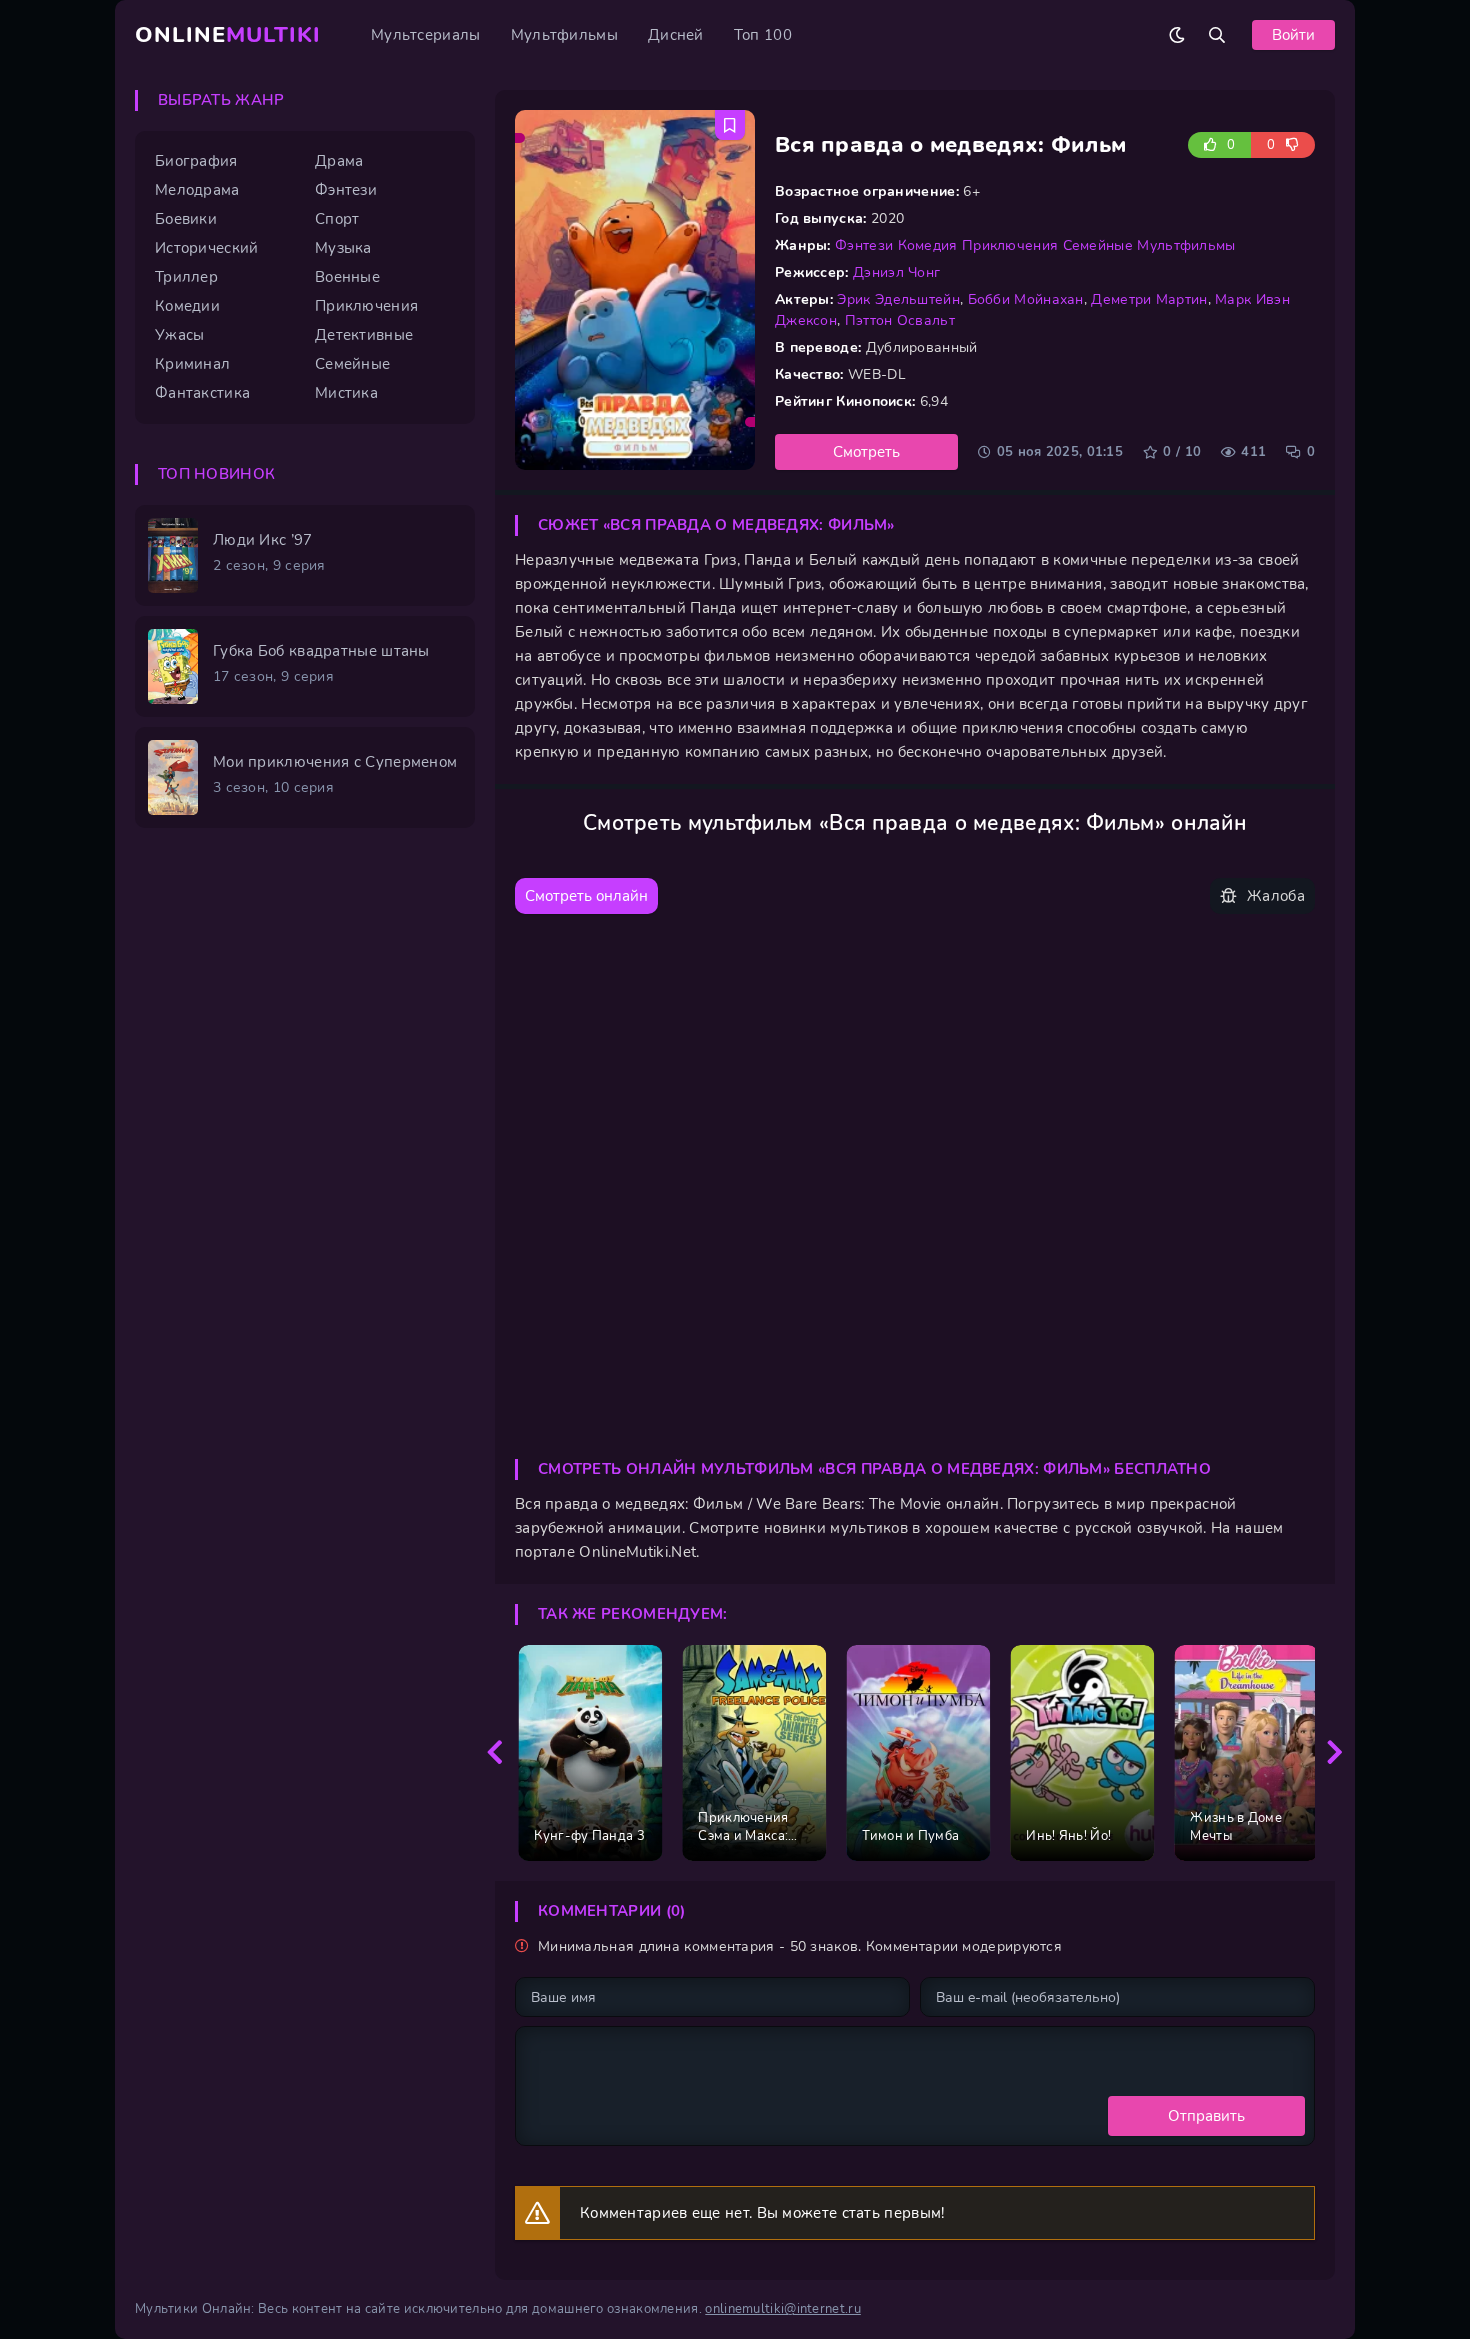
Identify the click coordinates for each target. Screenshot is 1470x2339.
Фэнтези (864, 245)
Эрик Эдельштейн (898, 299)
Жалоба (1276, 896)
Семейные (1098, 245)
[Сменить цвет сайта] (1177, 35)
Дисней (676, 35)
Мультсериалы (426, 35)
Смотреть (866, 452)
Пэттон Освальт (900, 320)
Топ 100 (763, 35)
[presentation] (495, 1753)
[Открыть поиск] (1217, 35)
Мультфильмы (564, 35)
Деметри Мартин (1149, 299)
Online (228, 35)
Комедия (928, 245)
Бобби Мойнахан (1026, 299)
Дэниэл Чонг (896, 272)
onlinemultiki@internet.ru (783, 2309)
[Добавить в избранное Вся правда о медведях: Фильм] (730, 125)
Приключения (1010, 245)
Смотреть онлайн (586, 896)
